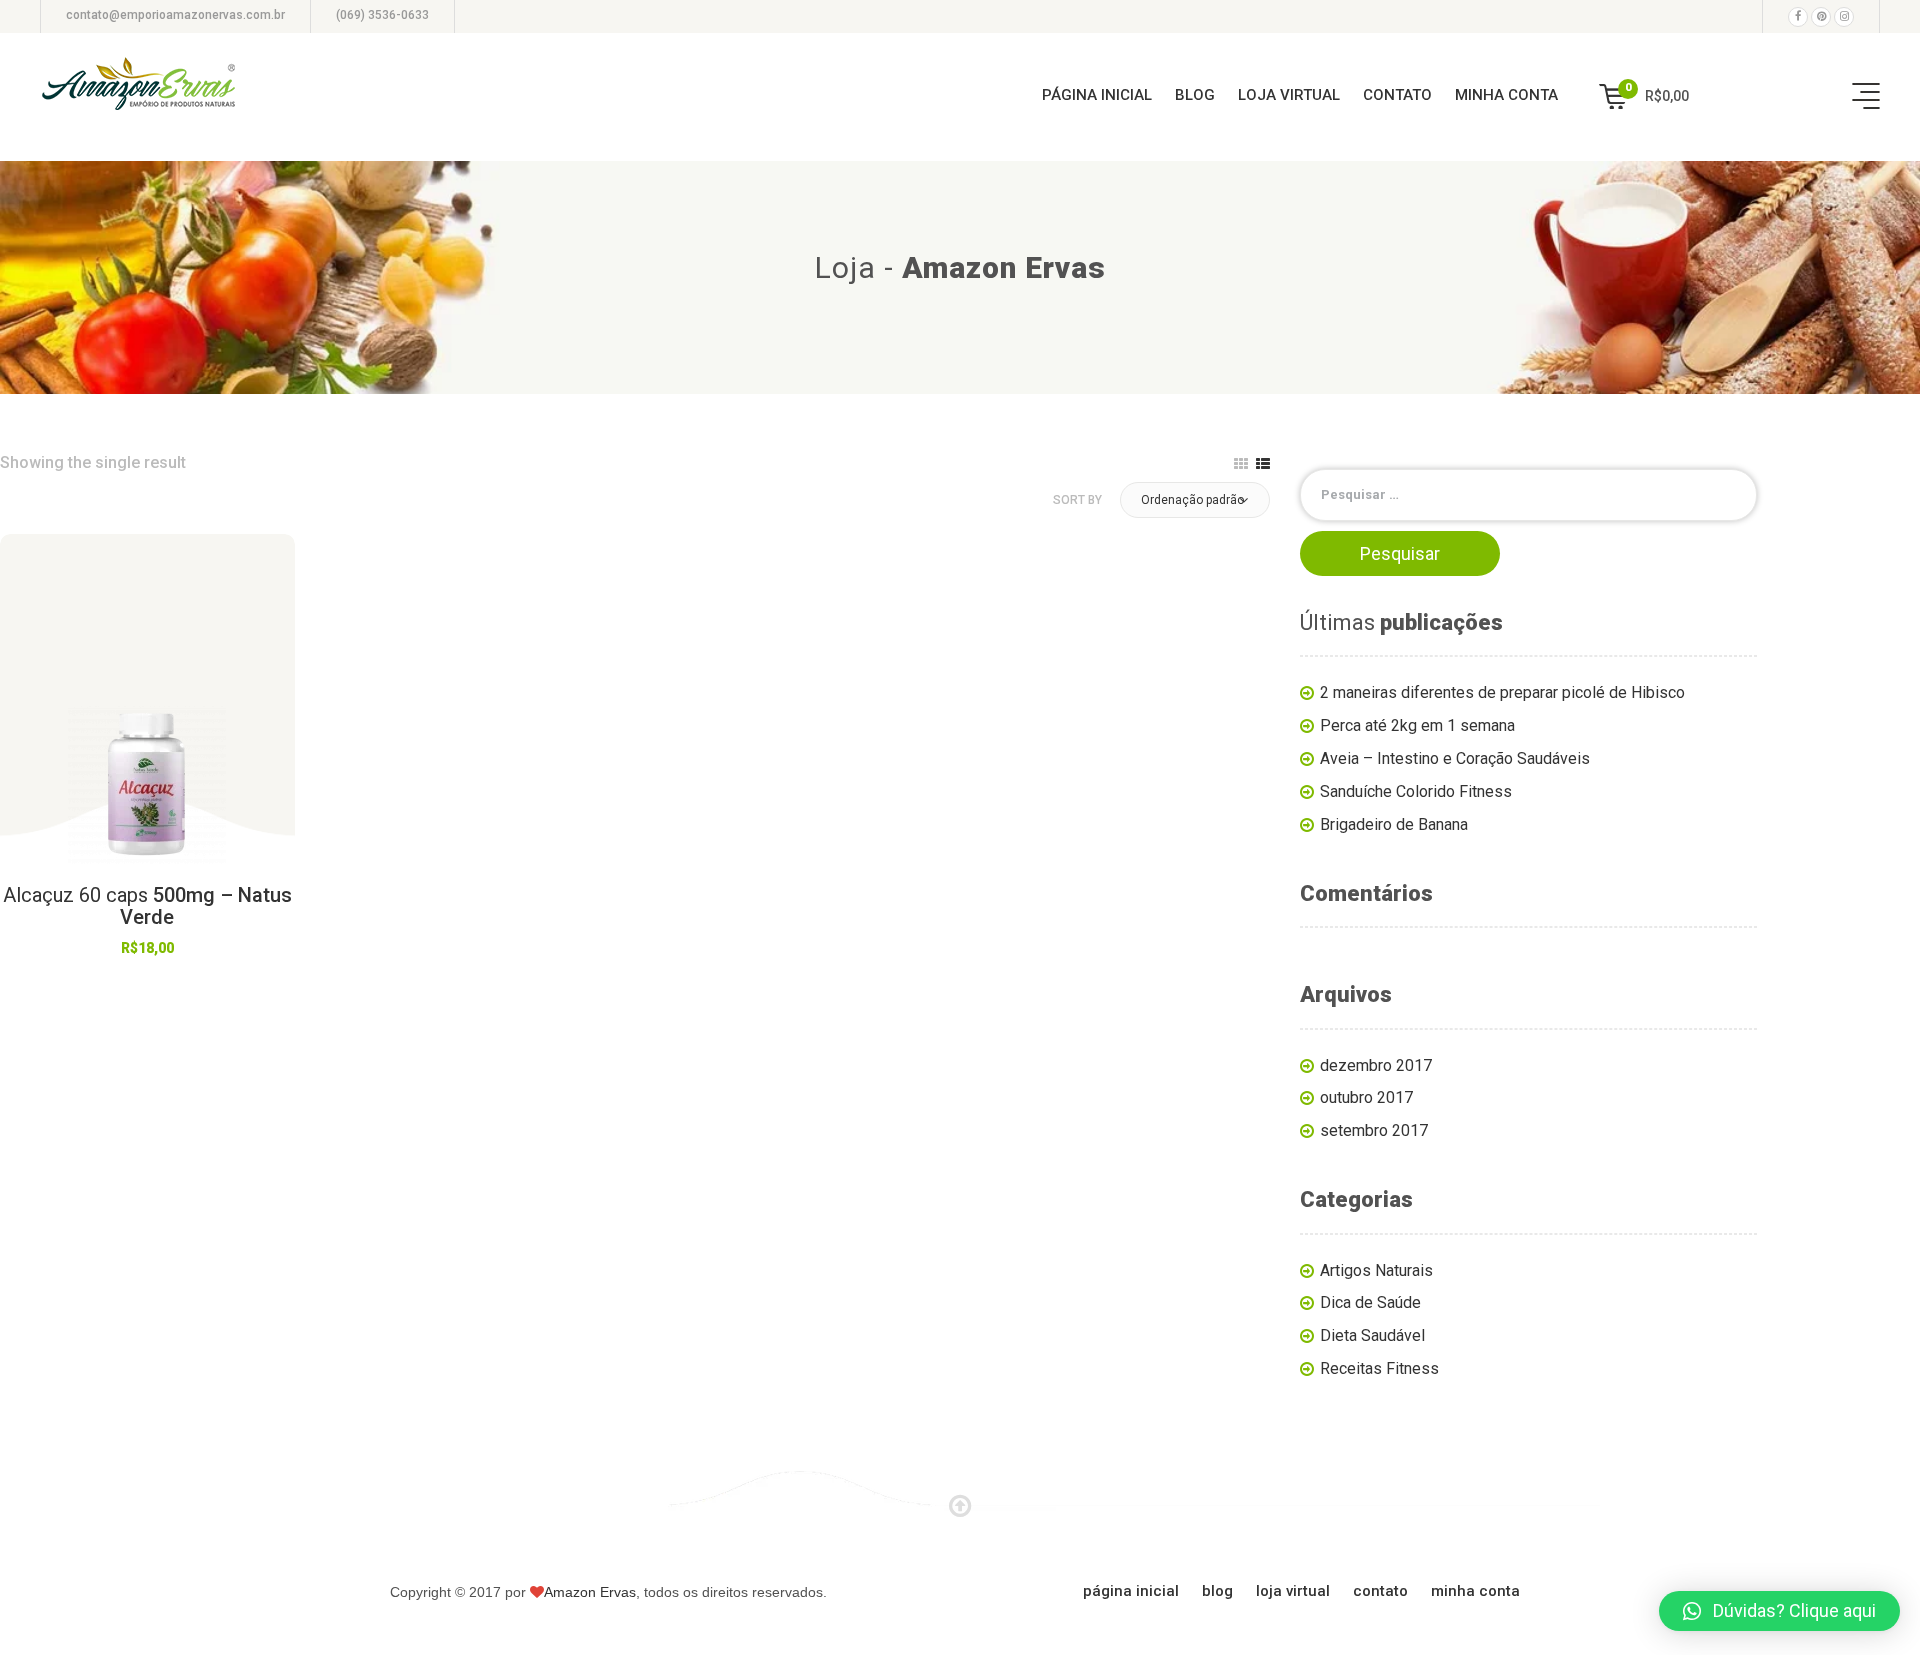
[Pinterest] (1821, 17)
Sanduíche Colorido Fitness (1416, 791)
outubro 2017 (1366, 1097)
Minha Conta (1506, 95)
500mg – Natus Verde (147, 906)
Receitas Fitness (1379, 1368)
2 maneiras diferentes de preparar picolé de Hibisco (1502, 692)
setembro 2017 (1374, 1130)
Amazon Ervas (590, 1592)
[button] (1195, 500)
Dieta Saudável (1372, 1335)
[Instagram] (1844, 17)
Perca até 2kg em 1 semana (1417, 725)
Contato (1397, 95)
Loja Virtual (1289, 95)
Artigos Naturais (1376, 1270)
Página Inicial (1097, 95)
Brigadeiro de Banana (1394, 824)
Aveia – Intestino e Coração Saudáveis (1455, 758)
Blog (1195, 95)
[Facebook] (1798, 17)
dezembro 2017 (1376, 1065)
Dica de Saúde (1370, 1302)
